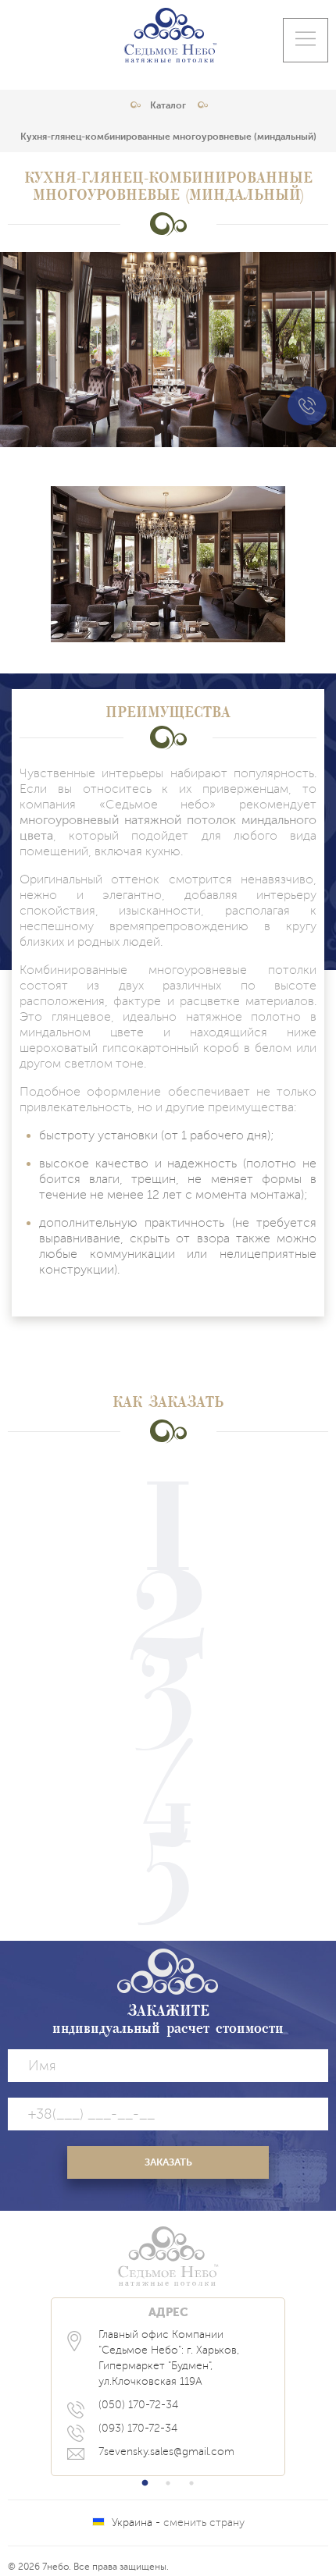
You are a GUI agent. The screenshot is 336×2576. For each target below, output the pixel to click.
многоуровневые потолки (232, 970)
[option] (168, 2387)
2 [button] (168, 2483)
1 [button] (145, 2483)
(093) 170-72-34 (138, 2428)
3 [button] (191, 2483)
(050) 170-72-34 (138, 2405)
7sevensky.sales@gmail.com (166, 2452)
